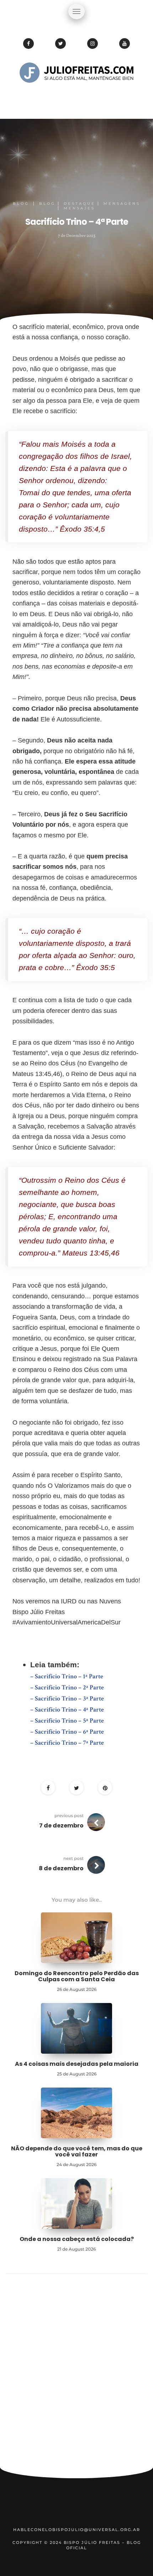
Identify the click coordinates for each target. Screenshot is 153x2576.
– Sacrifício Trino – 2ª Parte (68, 1687)
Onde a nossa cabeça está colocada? (77, 2239)
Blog (21, 204)
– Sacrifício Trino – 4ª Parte (68, 1710)
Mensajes (79, 208)
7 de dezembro (61, 1825)
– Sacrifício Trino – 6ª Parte (68, 1732)
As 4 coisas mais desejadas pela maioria (77, 2064)
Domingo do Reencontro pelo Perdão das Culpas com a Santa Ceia (77, 1976)
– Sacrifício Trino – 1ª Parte (67, 1676)
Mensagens (122, 204)
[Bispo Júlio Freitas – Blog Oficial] (76, 95)
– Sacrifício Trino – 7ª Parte (67, 1743)
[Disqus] (76, 2374)
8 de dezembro (61, 1868)
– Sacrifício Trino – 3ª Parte (68, 1698)
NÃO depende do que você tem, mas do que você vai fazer (77, 2152)
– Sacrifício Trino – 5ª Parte (68, 1721)
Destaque (80, 204)
